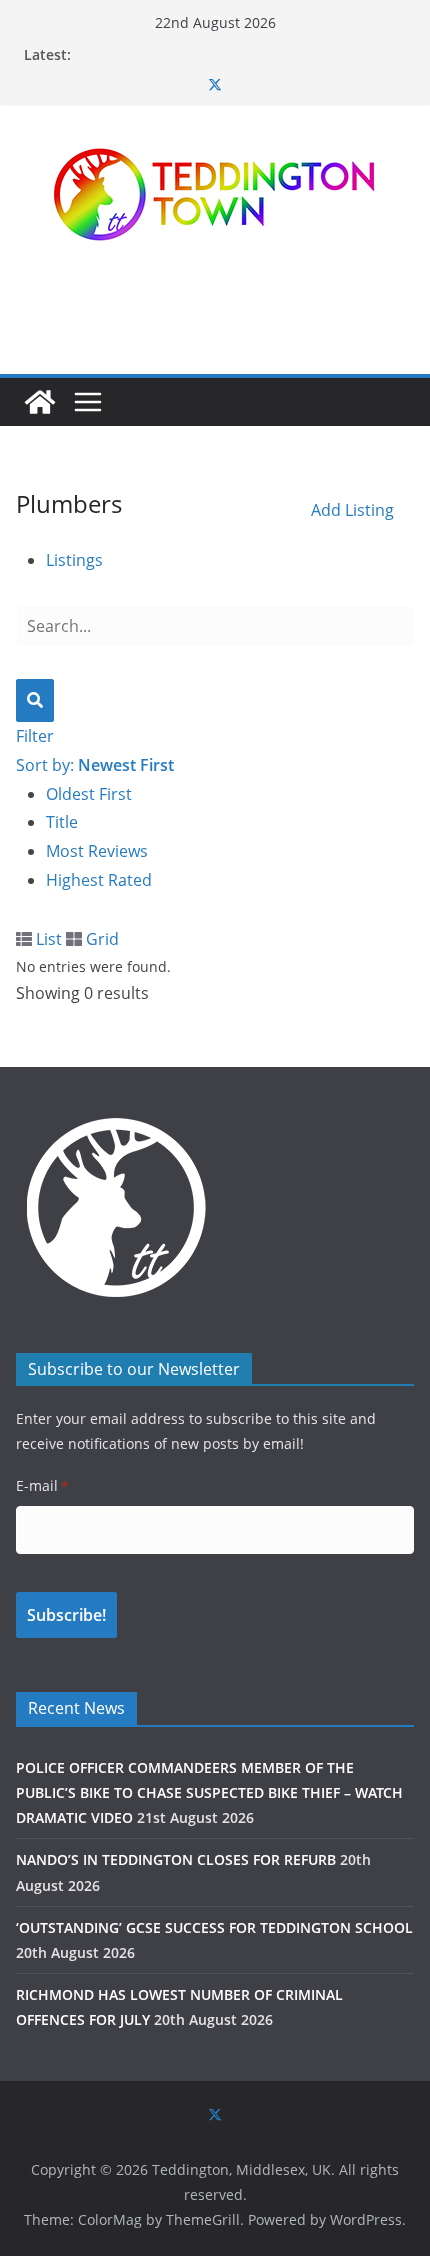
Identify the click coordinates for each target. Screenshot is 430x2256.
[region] (215, 309)
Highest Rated (99, 880)
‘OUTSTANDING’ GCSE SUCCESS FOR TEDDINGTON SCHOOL (214, 1927)
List (47, 939)
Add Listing (352, 510)
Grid (100, 939)
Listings (74, 560)
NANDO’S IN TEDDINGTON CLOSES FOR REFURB (176, 1859)
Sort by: (95, 765)
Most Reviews (97, 851)
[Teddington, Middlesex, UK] (40, 402)
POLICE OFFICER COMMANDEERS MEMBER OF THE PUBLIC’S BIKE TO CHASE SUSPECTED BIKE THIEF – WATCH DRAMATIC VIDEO (209, 1792)
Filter (35, 736)
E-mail (42, 1485)
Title (62, 822)
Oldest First (89, 794)
